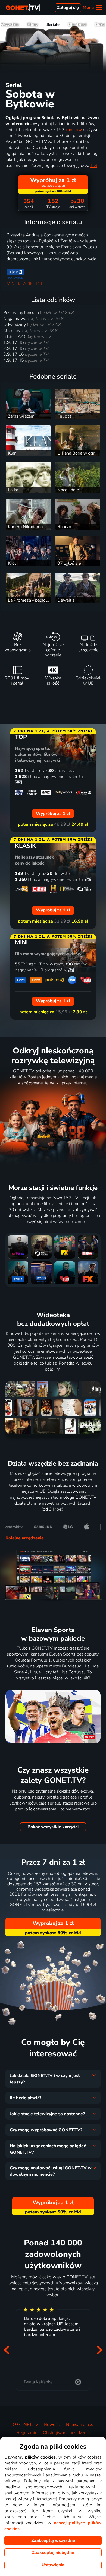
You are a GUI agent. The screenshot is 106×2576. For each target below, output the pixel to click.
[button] (7, 2350)
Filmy (33, 24)
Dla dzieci (77, 24)
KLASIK (25, 284)
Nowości (52, 2425)
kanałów (74, 130)
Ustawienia (53, 2565)
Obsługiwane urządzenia (66, 2433)
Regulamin (27, 2433)
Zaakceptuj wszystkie (53, 2540)
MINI (11, 284)
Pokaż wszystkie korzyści (53, 1827)
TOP (39, 284)
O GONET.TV (26, 2425)
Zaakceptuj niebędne (53, 2553)
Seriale (53, 24)
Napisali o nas (80, 2425)
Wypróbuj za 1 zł (53, 1923)
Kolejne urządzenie (25, 1538)
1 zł (94, 166)
